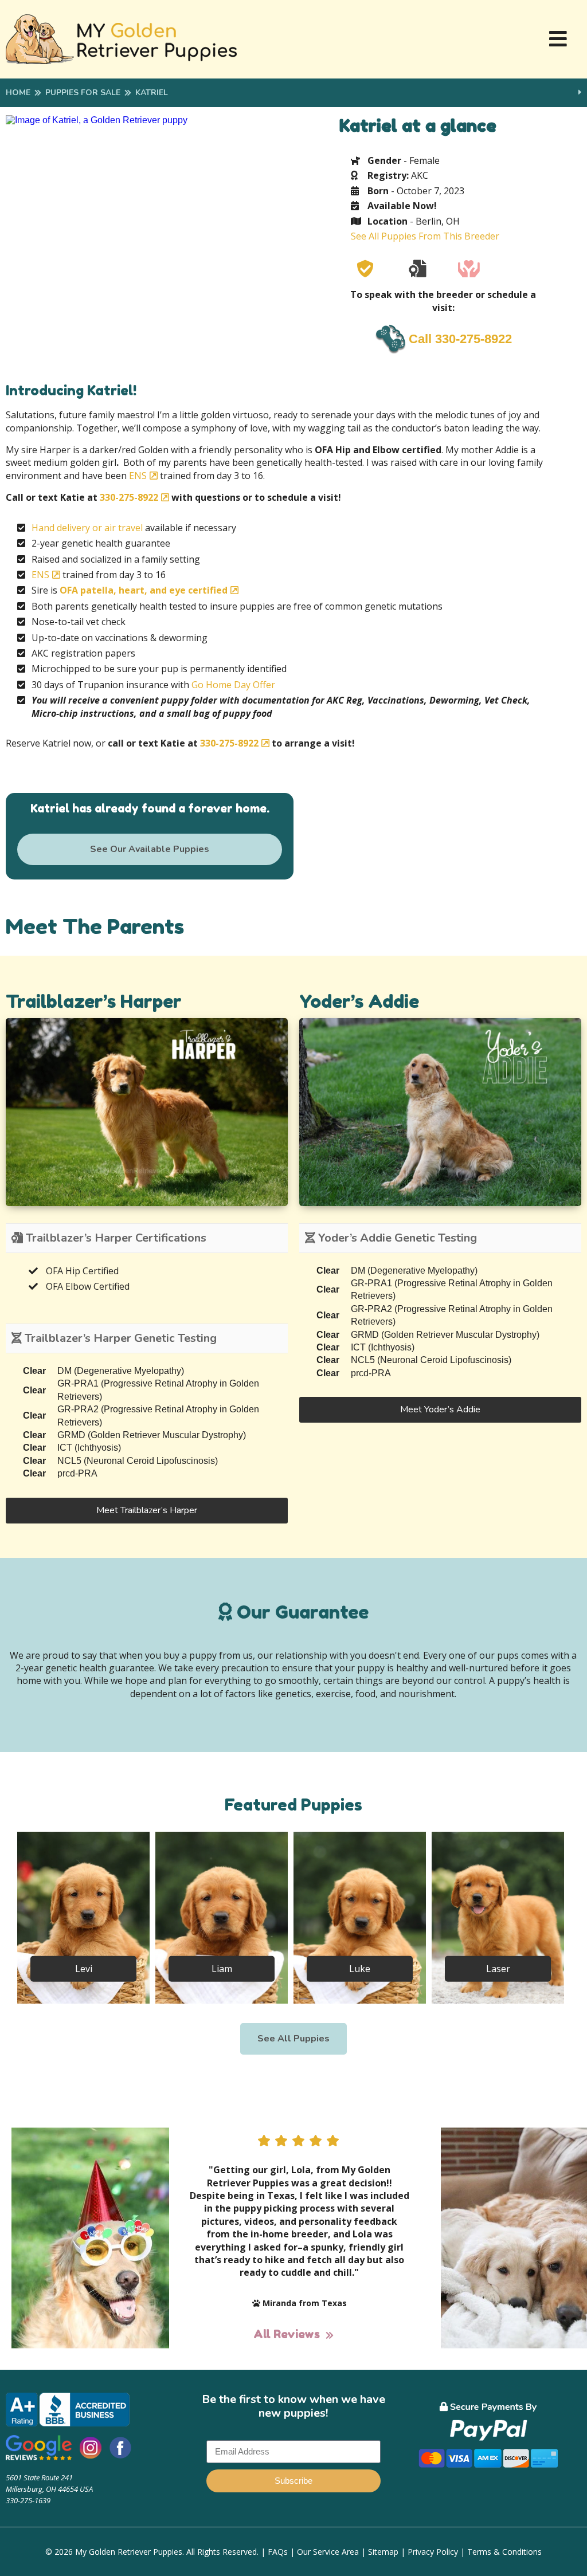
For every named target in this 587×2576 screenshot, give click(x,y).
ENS (138, 476)
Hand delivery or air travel (87, 528)
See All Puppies (293, 2039)
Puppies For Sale (83, 93)
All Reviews (287, 2334)
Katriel (152, 93)
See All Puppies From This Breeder (425, 236)
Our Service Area (328, 2552)
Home (18, 93)
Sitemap (383, 2552)
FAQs (278, 2552)
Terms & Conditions (504, 2552)
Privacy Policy (433, 2552)
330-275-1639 (28, 2500)
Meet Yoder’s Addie (440, 1409)
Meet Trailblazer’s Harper (147, 1510)
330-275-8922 (129, 497)
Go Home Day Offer (233, 685)
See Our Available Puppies (150, 849)
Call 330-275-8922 (460, 339)
